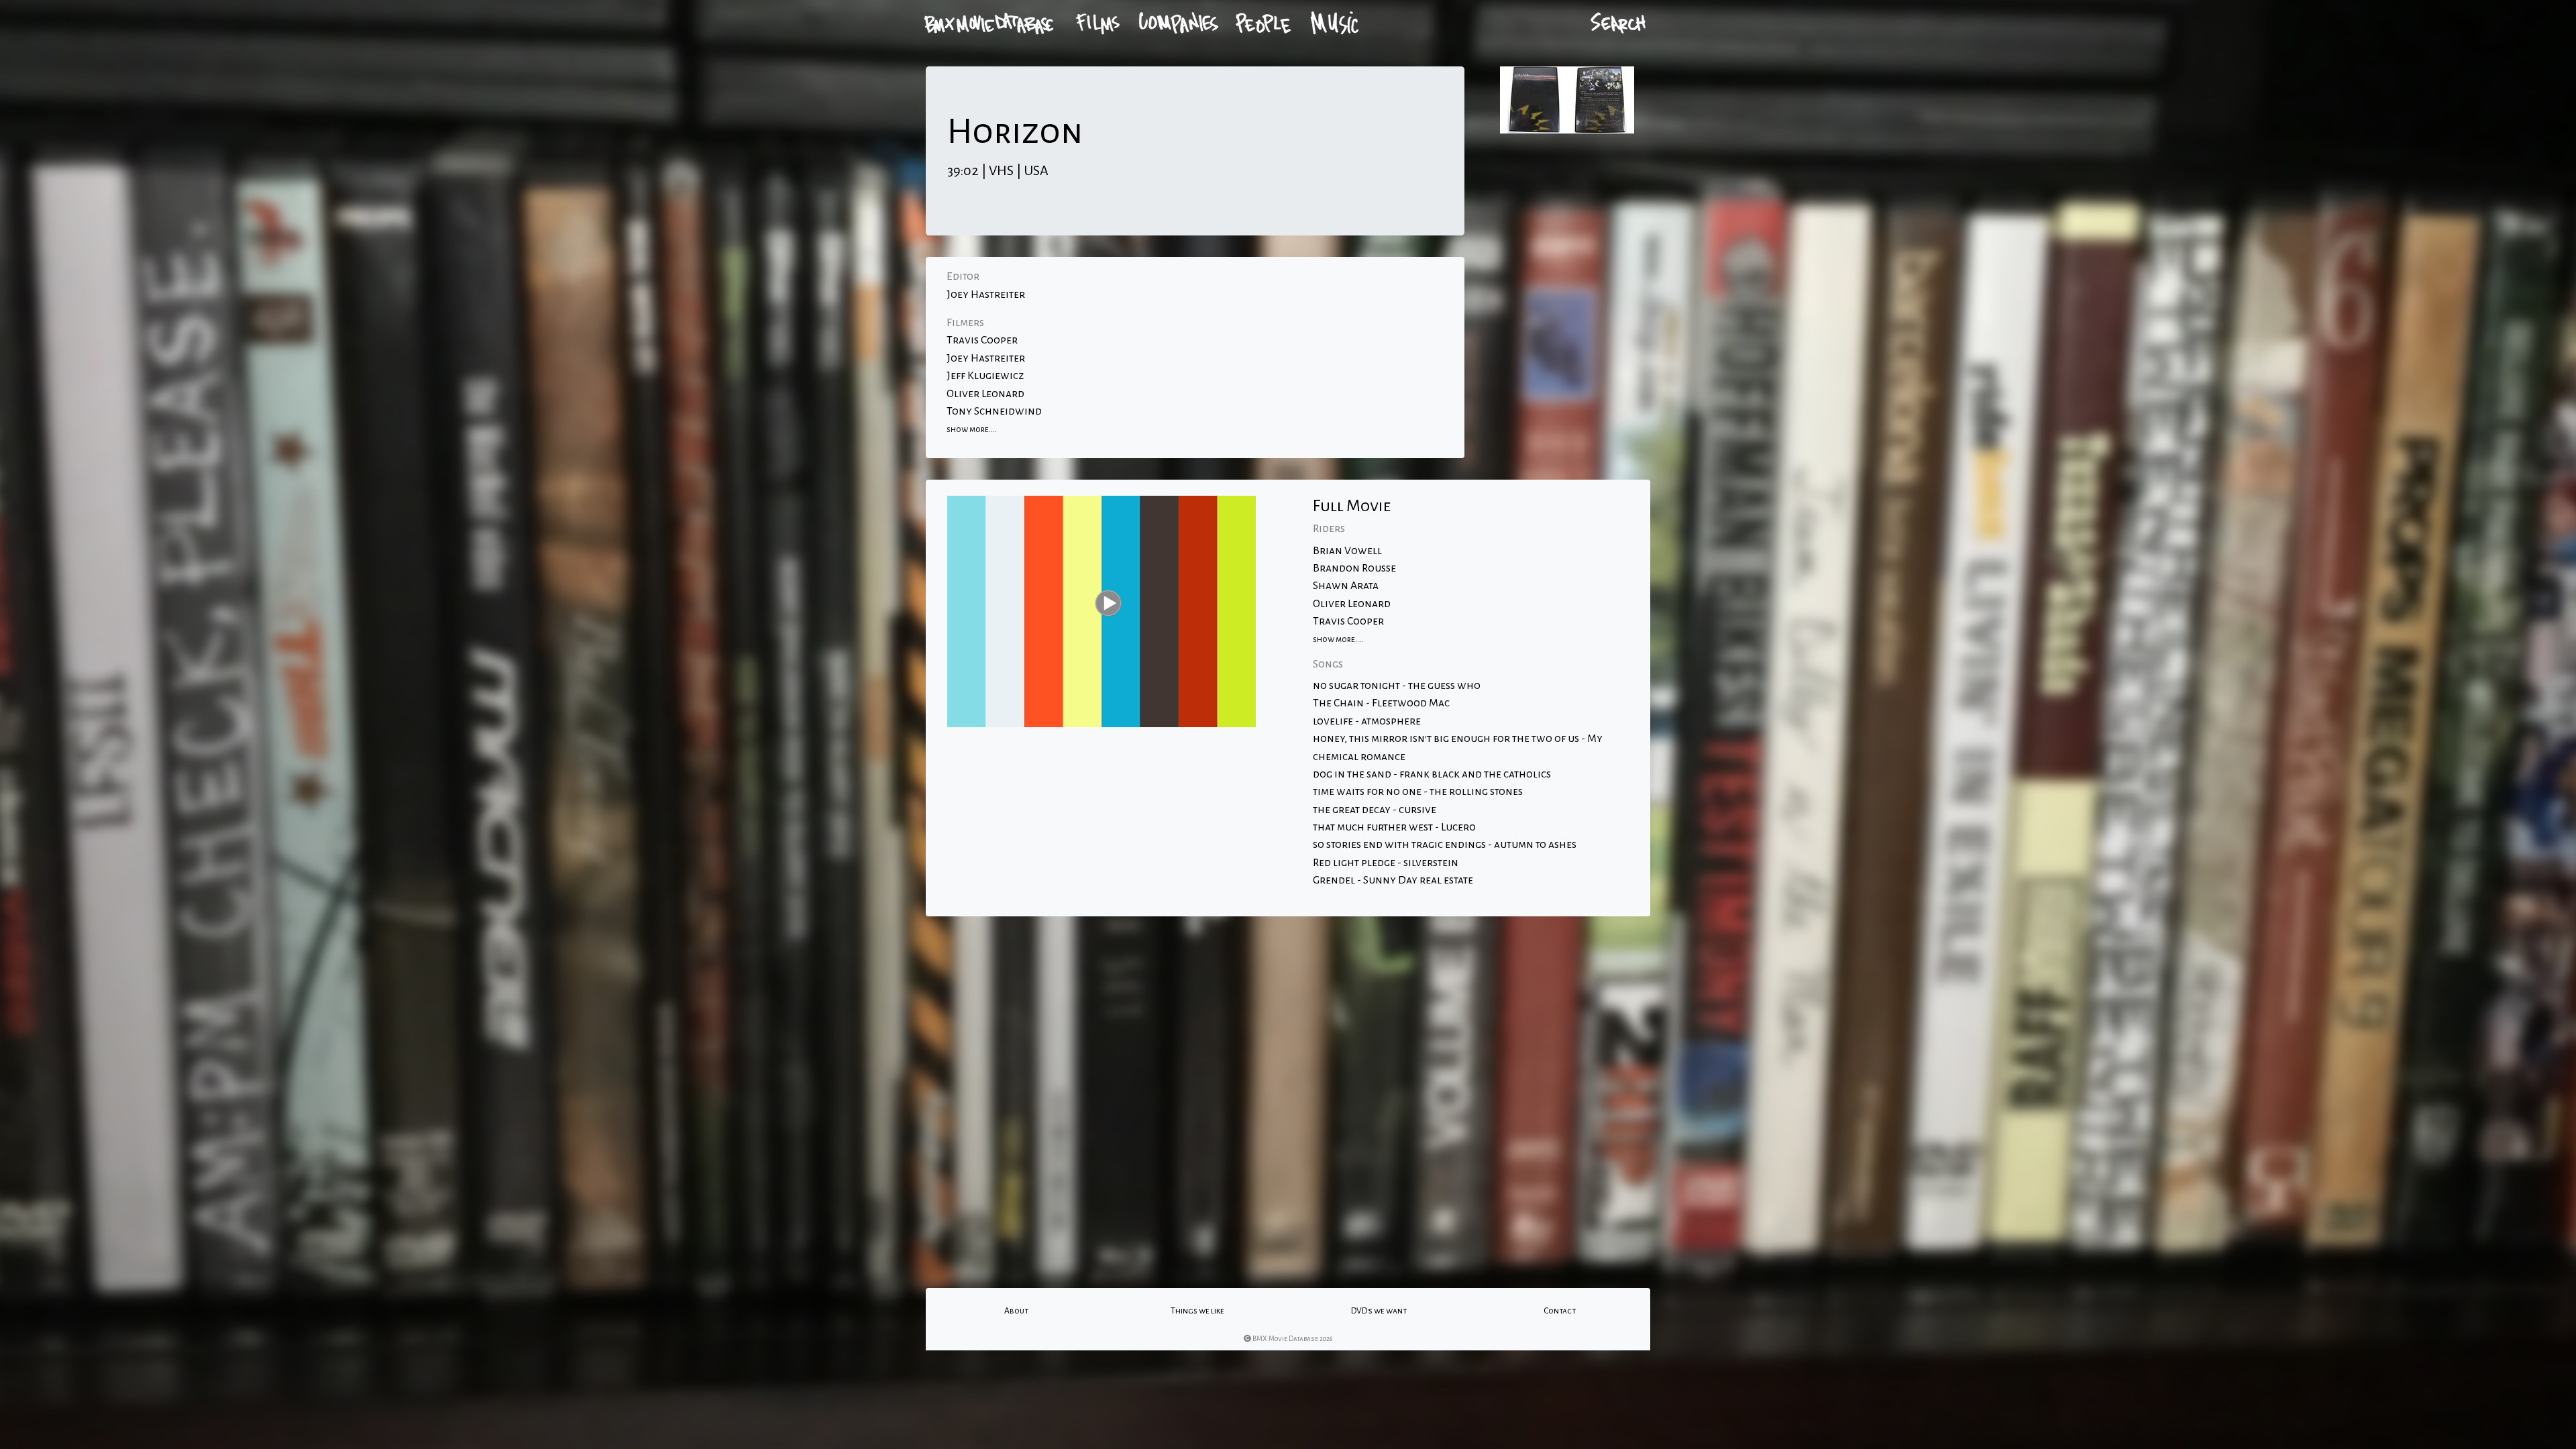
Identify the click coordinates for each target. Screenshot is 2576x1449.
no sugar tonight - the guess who (1397, 686)
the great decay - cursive (1375, 810)
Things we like (1197, 1311)
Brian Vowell (1347, 551)
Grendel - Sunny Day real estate (1393, 880)
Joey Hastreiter (986, 294)
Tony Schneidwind (994, 411)
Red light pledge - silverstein (1386, 863)
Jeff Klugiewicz (985, 376)
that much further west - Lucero (1394, 827)
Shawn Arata (1346, 586)
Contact (1560, 1311)
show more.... (972, 429)
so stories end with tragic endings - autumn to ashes (1445, 845)
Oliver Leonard (985, 394)
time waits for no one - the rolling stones (1418, 792)
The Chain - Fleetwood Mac (1381, 703)
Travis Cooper (982, 340)
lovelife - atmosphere (1367, 721)
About (1016, 1311)
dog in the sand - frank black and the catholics (1432, 774)
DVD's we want (1379, 1311)
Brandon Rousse (1354, 568)
